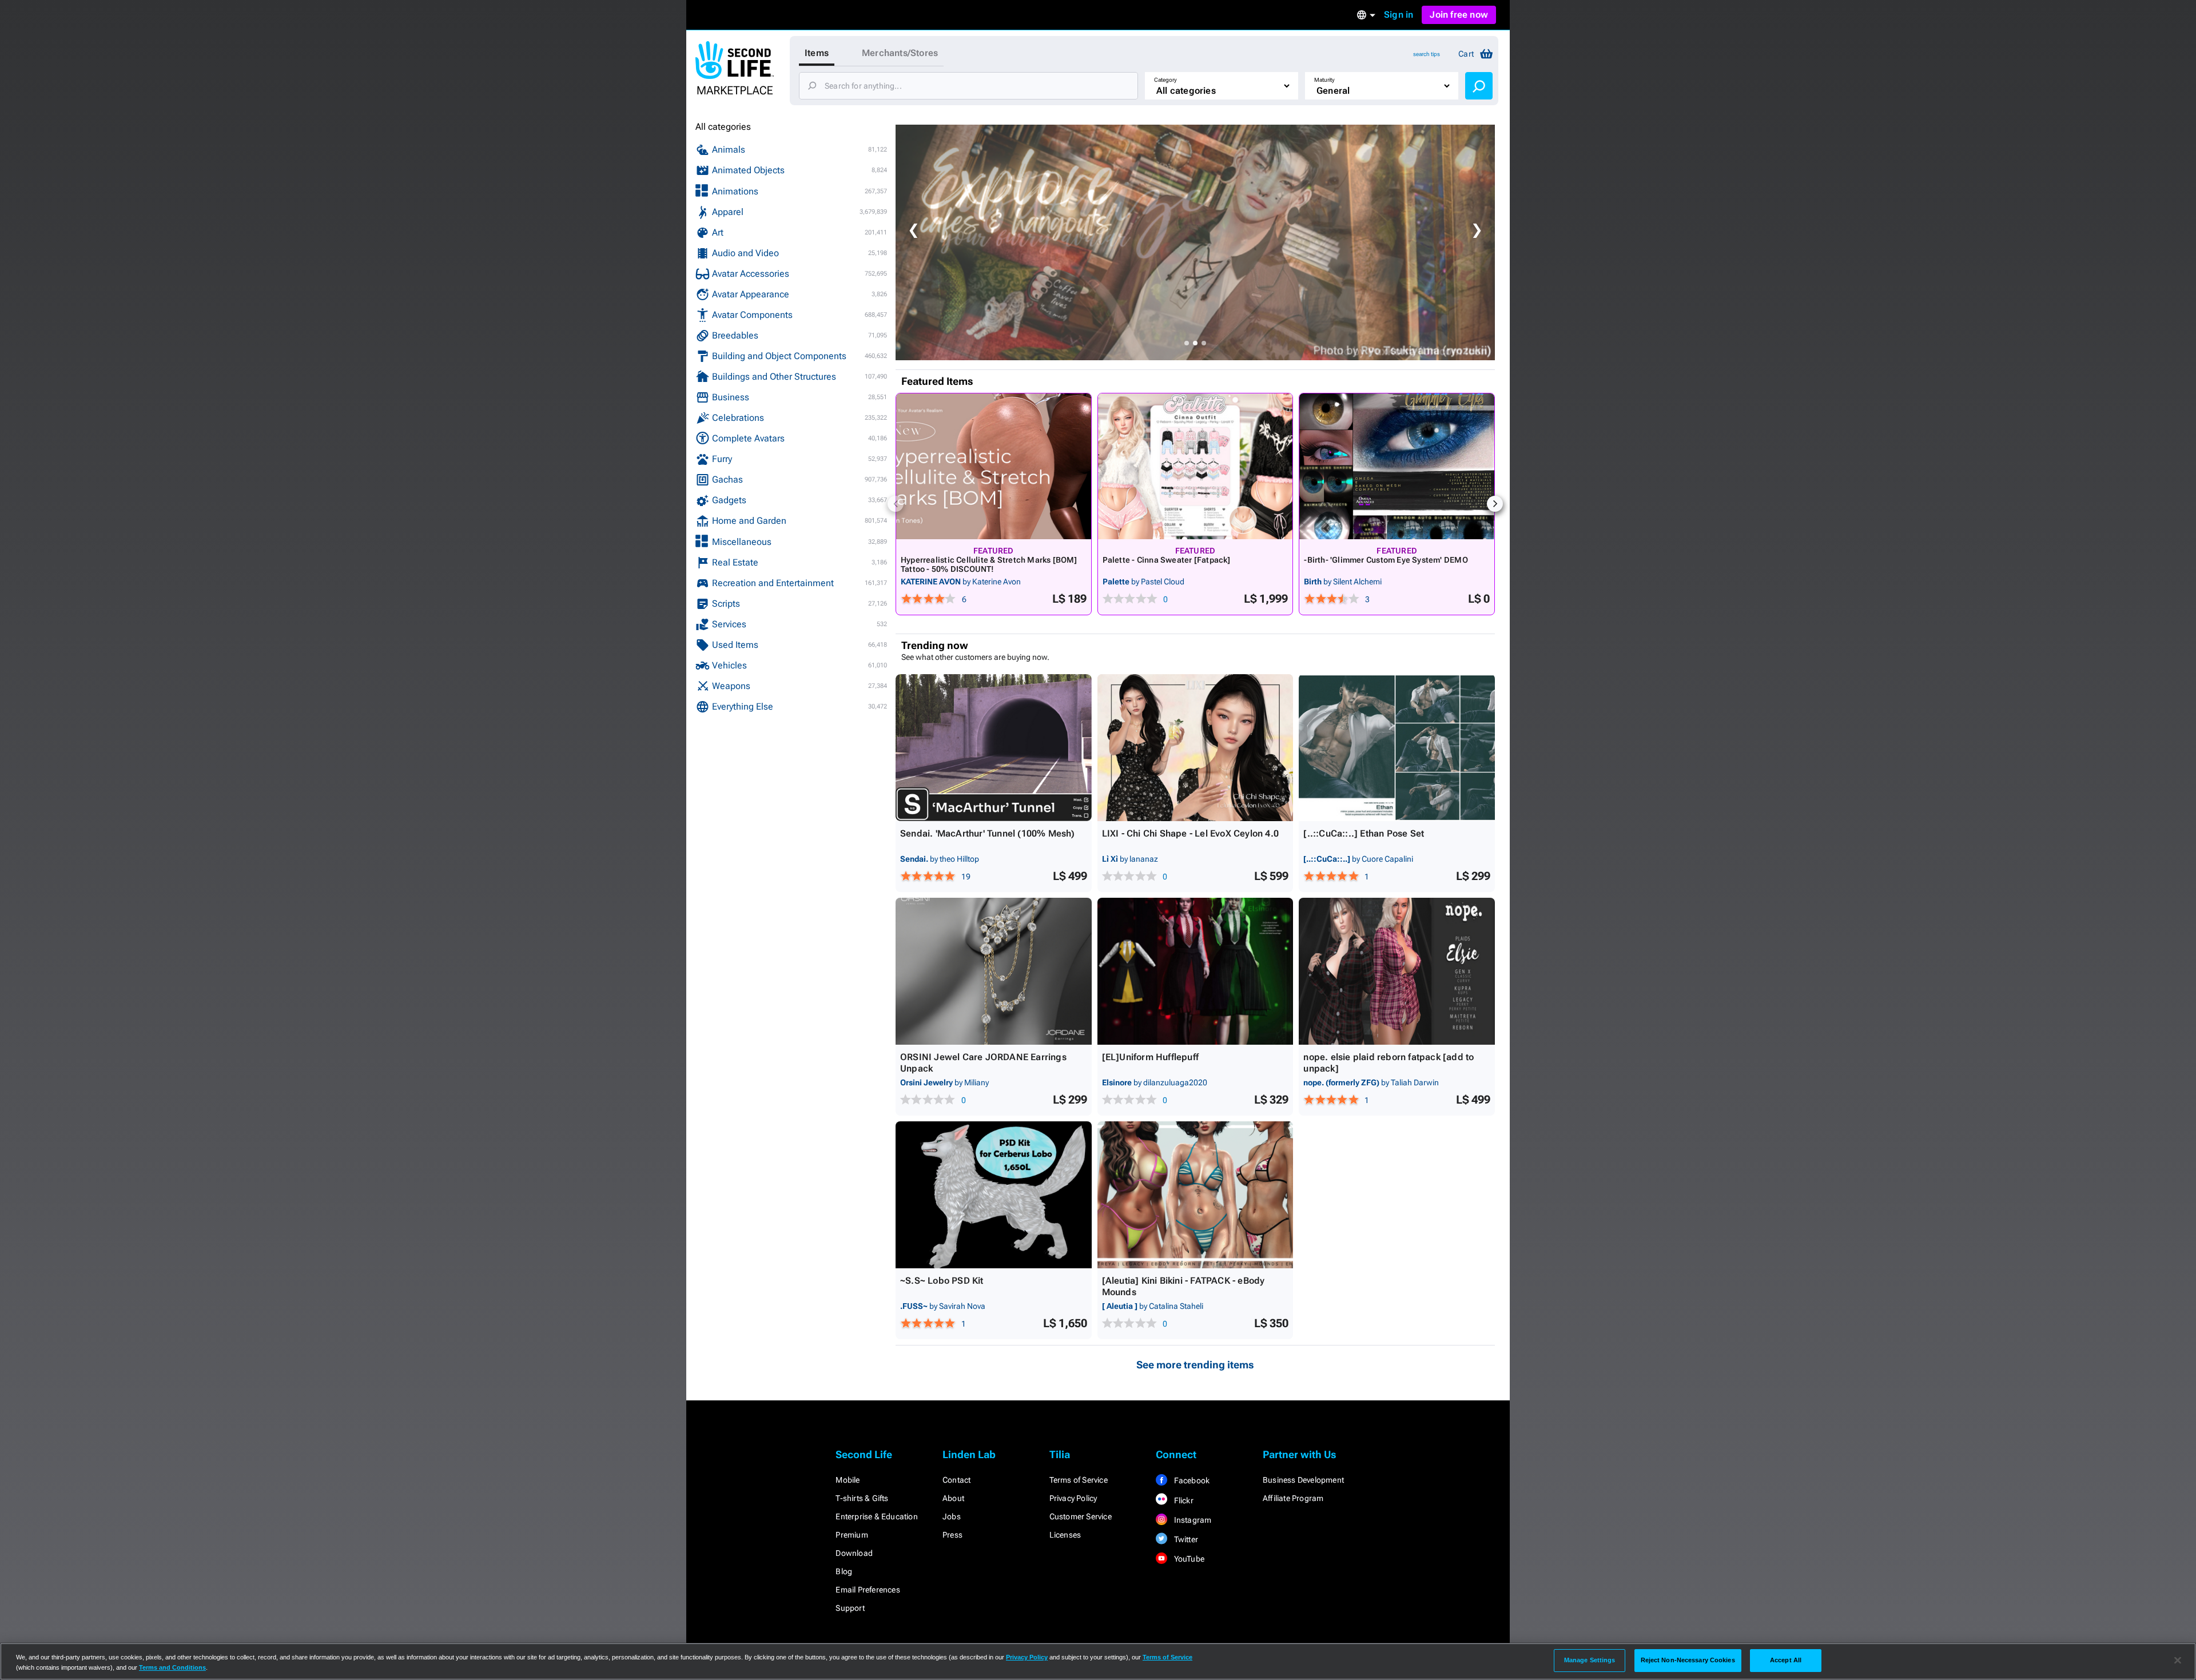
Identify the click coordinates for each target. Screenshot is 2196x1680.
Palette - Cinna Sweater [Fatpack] (1167, 560)
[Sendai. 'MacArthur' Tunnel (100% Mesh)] (994, 748)
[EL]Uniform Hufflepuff (1150, 1057)
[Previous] (896, 504)
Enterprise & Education (876, 1516)
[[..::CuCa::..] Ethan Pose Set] (1397, 748)
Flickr (1182, 1500)
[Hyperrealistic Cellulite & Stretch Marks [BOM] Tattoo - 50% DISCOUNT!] (994, 466)
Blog (844, 1571)
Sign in (1399, 15)
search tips (1427, 54)
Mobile (848, 1480)
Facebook (1191, 1480)
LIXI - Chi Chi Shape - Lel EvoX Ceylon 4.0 (1190, 833)
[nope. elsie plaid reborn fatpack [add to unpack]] (1397, 971)
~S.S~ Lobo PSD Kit (942, 1281)
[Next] (1495, 504)
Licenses (1065, 1535)
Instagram (1192, 1520)
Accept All (1786, 1660)
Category (1165, 80)
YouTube (1188, 1559)
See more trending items (1195, 1365)
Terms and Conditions (172, 1667)
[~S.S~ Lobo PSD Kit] (994, 1195)
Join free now (1459, 15)
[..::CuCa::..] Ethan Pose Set (1364, 833)
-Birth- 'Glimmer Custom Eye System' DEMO (1386, 560)
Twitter (1185, 1539)
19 (966, 877)
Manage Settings (1590, 1660)
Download (854, 1553)
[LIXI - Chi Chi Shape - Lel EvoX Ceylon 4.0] (1196, 748)
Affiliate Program (1293, 1498)
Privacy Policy (1073, 1498)
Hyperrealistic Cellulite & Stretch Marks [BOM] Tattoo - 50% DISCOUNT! (989, 564)
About (953, 1498)
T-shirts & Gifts (862, 1498)
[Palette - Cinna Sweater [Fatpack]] (1196, 466)
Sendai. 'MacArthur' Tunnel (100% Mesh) (988, 833)
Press (952, 1535)
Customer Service (1081, 1516)
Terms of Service (1079, 1480)
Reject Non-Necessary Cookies (1688, 1660)
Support (850, 1608)
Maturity (1324, 80)
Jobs (952, 1516)
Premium (852, 1535)
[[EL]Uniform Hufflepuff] (1196, 971)
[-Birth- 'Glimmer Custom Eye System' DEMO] (1397, 466)
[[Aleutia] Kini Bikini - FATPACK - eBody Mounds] (1196, 1195)
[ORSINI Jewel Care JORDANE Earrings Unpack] (994, 971)
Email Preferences (868, 1590)
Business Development (1303, 1480)
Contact (956, 1480)
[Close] (2178, 1661)
